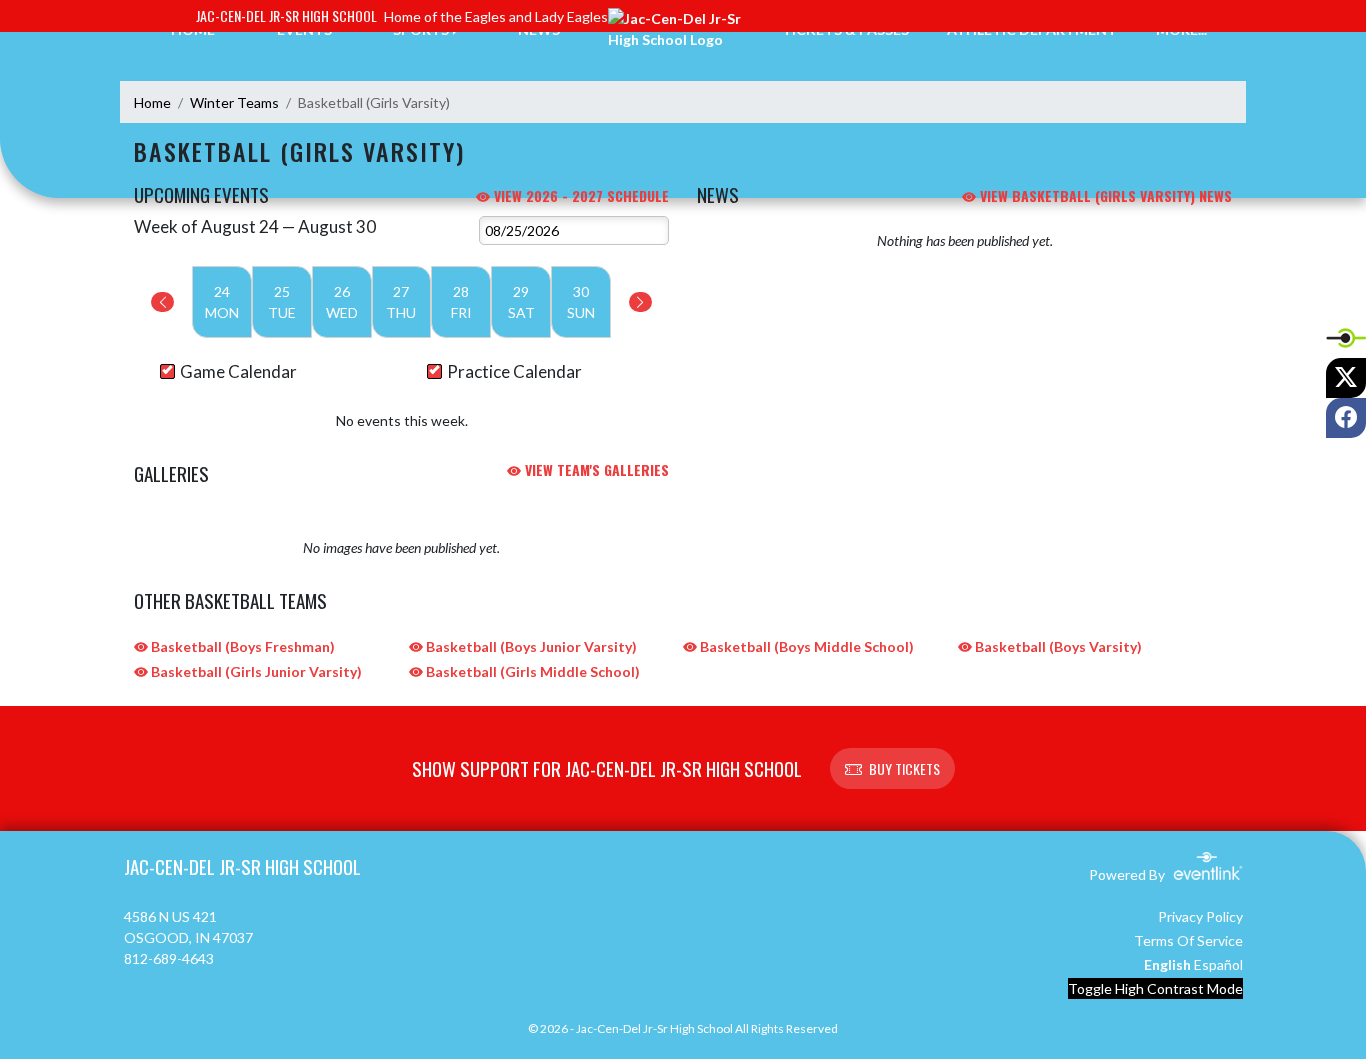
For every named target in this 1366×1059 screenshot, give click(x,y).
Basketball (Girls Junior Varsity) (255, 671)
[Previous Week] (162, 302)
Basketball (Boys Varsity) (1057, 646)
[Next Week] (640, 302)
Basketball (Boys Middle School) (805, 646)
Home (152, 102)
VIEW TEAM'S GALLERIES (595, 469)
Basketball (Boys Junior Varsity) (530, 646)
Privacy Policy (1200, 916)
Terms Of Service (1188, 940)
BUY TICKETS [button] (904, 768)
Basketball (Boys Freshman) (241, 646)
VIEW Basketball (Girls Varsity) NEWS (1104, 195)
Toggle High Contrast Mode (1155, 988)
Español (1218, 964)
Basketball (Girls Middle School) (531, 671)
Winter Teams (234, 102)
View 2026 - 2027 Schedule (579, 195)
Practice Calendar (514, 371)
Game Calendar (238, 371)
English (1167, 964)
